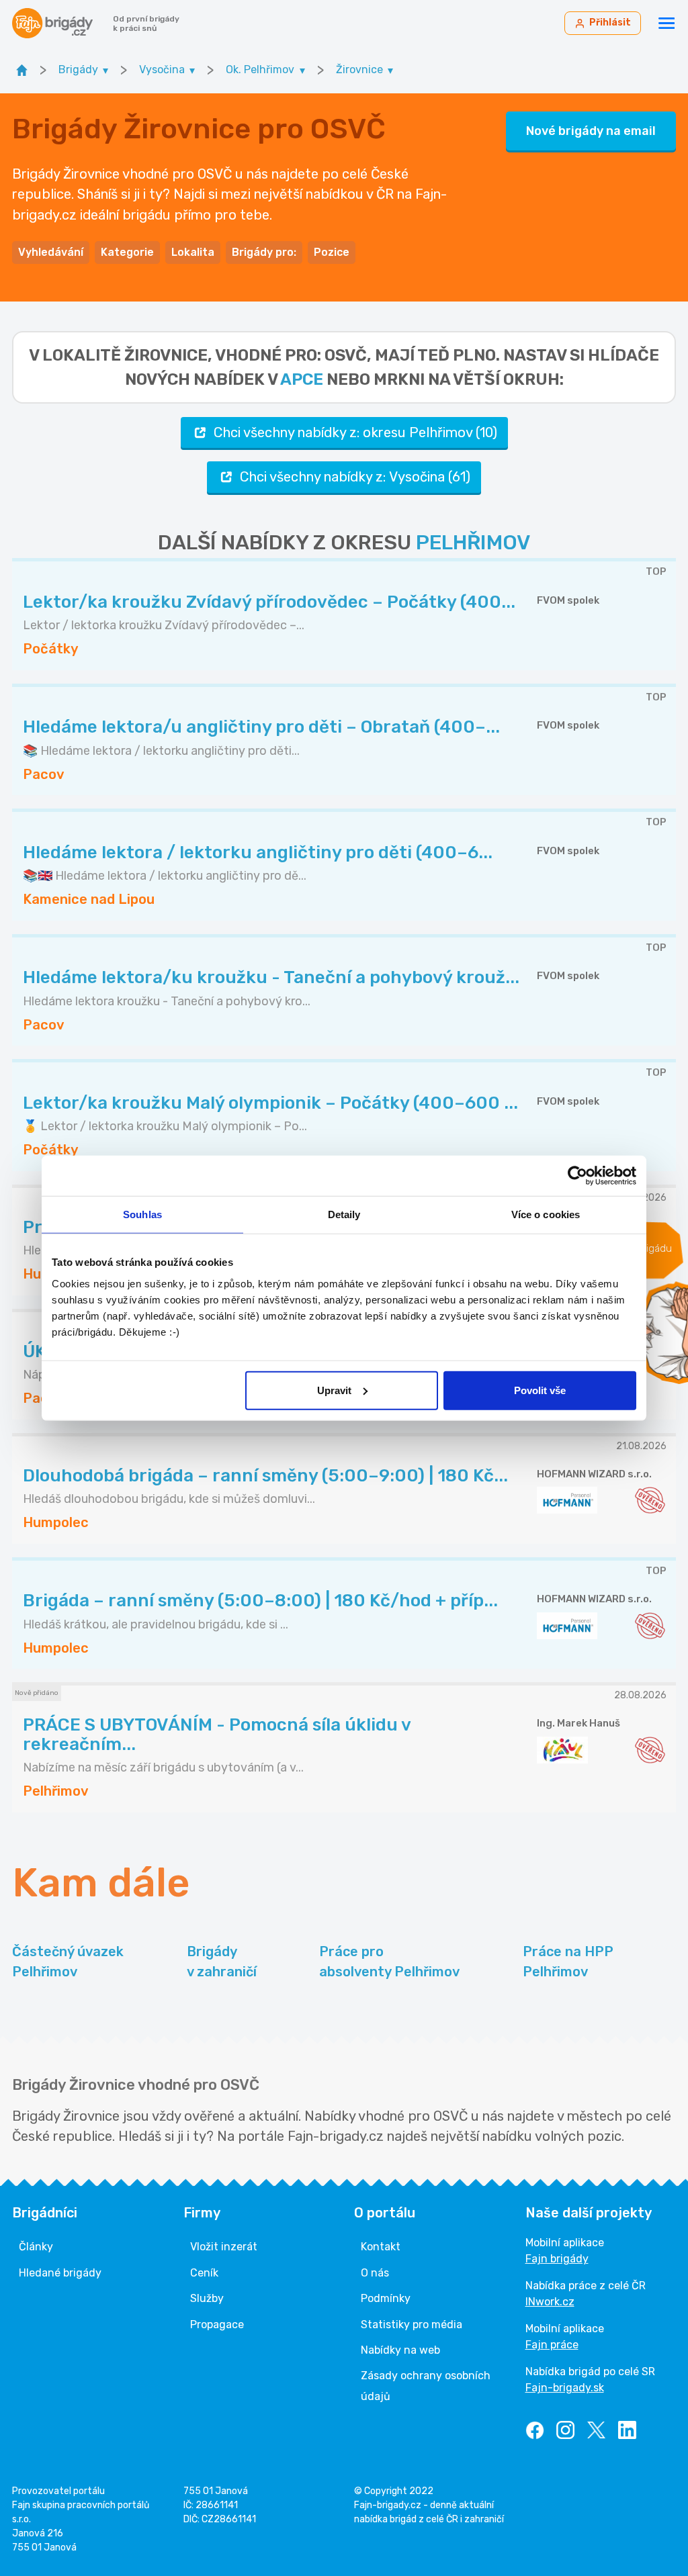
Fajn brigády (557, 2259)
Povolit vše (540, 1390)
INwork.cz (550, 2302)
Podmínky (386, 2298)
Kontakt (381, 2247)
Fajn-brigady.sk (565, 2388)
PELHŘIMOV (473, 543)
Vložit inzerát (224, 2247)
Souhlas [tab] (142, 1214)
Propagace (217, 2325)
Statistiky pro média (412, 2325)
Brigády (222, 1962)
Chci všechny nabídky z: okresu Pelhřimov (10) (355, 432)
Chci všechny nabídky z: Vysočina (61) (355, 477)
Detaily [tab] (344, 1214)
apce (302, 379)
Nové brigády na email (591, 131)
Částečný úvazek (68, 1962)
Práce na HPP (568, 1962)
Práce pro (389, 1962)
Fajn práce (552, 2345)
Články (36, 2247)
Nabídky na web (400, 2350)
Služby (207, 2298)
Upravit (334, 1390)
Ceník (204, 2273)
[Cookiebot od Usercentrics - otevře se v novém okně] (577, 1176)
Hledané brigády (60, 2273)
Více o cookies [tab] (546, 1214)
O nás (375, 2273)
